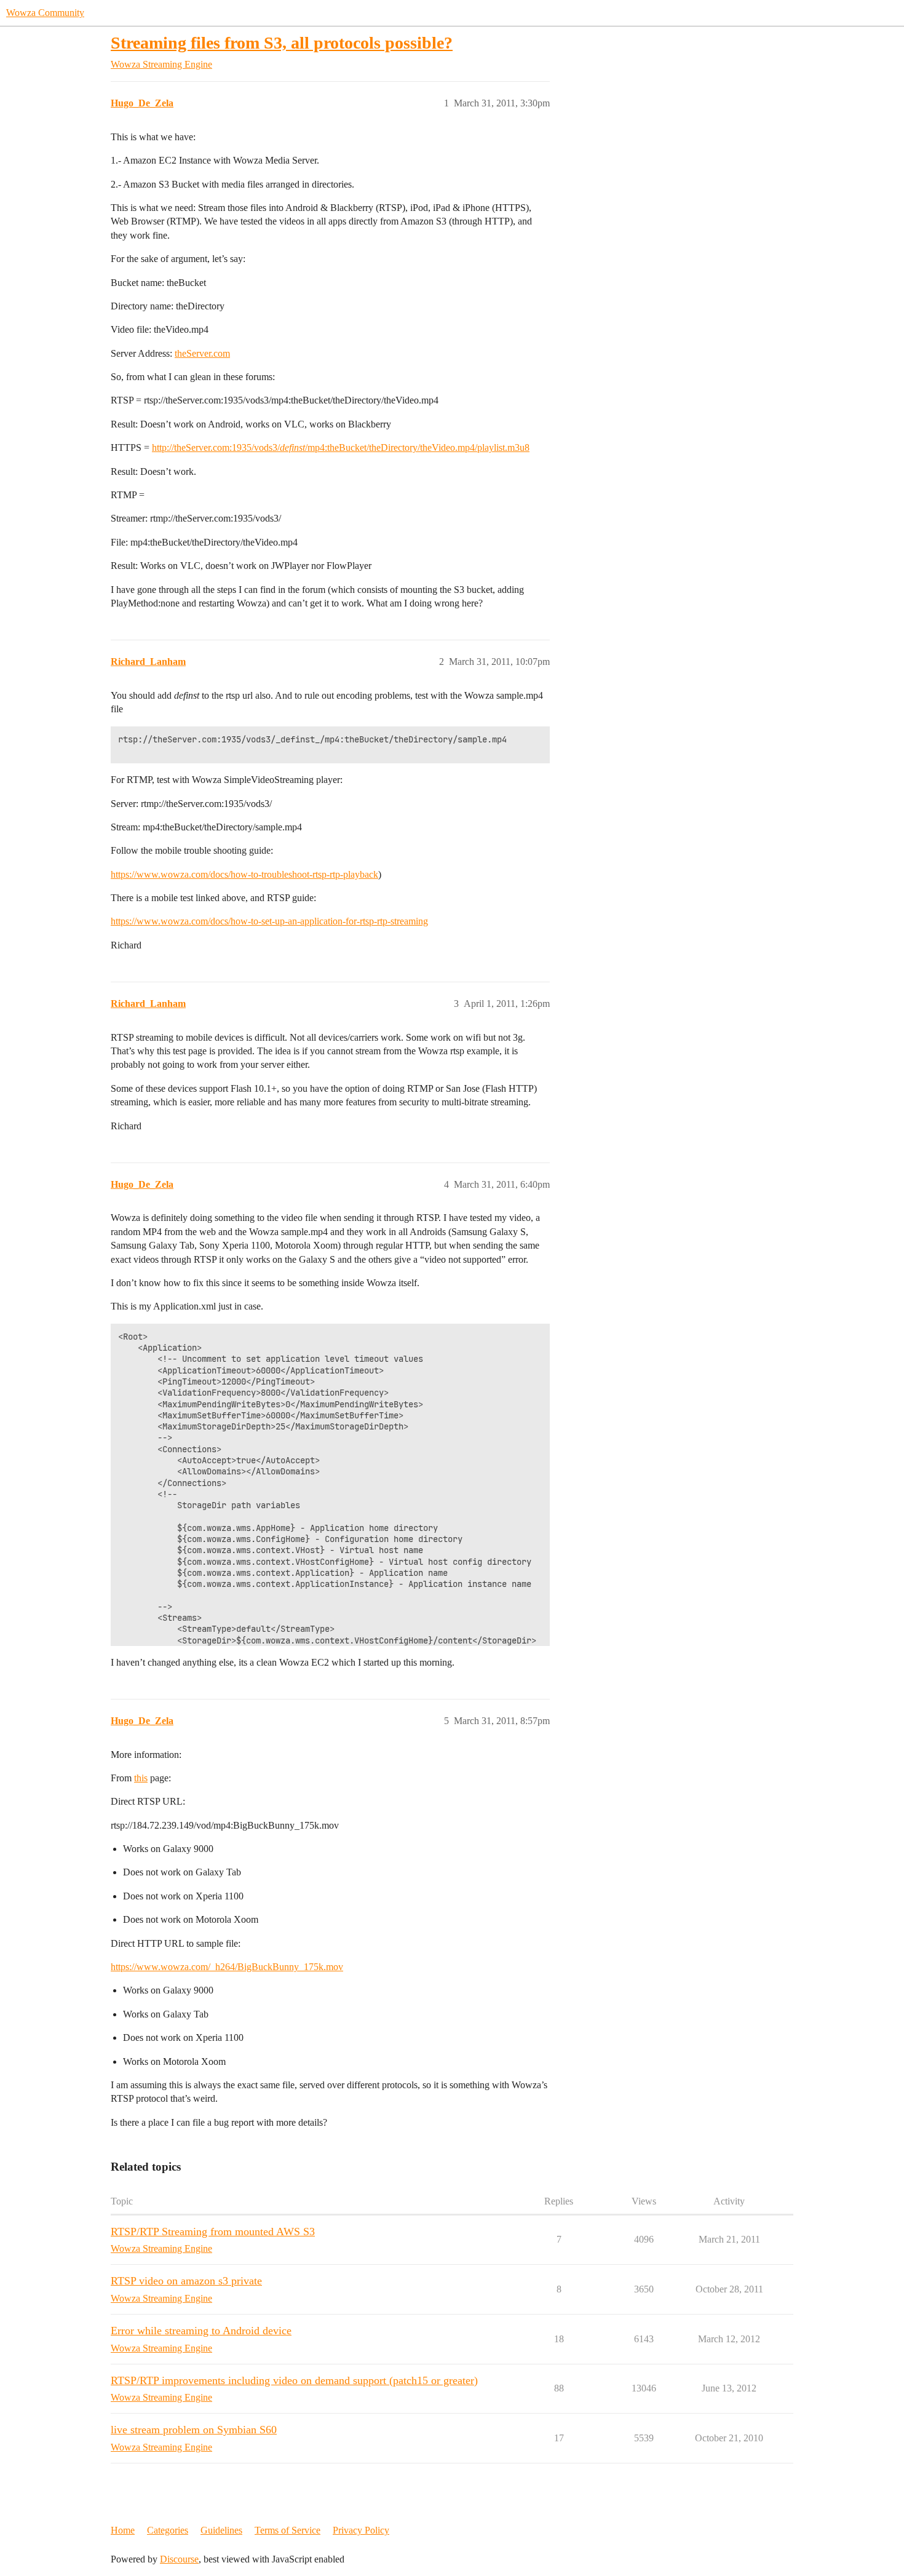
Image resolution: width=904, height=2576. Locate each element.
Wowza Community (45, 13)
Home (123, 2530)
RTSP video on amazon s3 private (186, 2281)
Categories (168, 2530)
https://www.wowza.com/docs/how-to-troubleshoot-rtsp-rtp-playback (244, 874)
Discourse (179, 2559)
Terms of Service (287, 2530)
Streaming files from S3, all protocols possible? (282, 43)
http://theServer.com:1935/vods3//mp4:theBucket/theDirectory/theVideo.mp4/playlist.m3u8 (341, 447)
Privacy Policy (361, 2530)
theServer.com (202, 353)
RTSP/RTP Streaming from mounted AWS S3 (213, 2232)
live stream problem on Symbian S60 (194, 2430)
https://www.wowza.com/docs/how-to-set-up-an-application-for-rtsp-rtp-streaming (269, 921)
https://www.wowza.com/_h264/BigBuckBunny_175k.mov (227, 1967)
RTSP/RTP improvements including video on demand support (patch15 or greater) (294, 2380)
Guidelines (221, 2530)
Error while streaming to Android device (201, 2331)
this (141, 1778)
